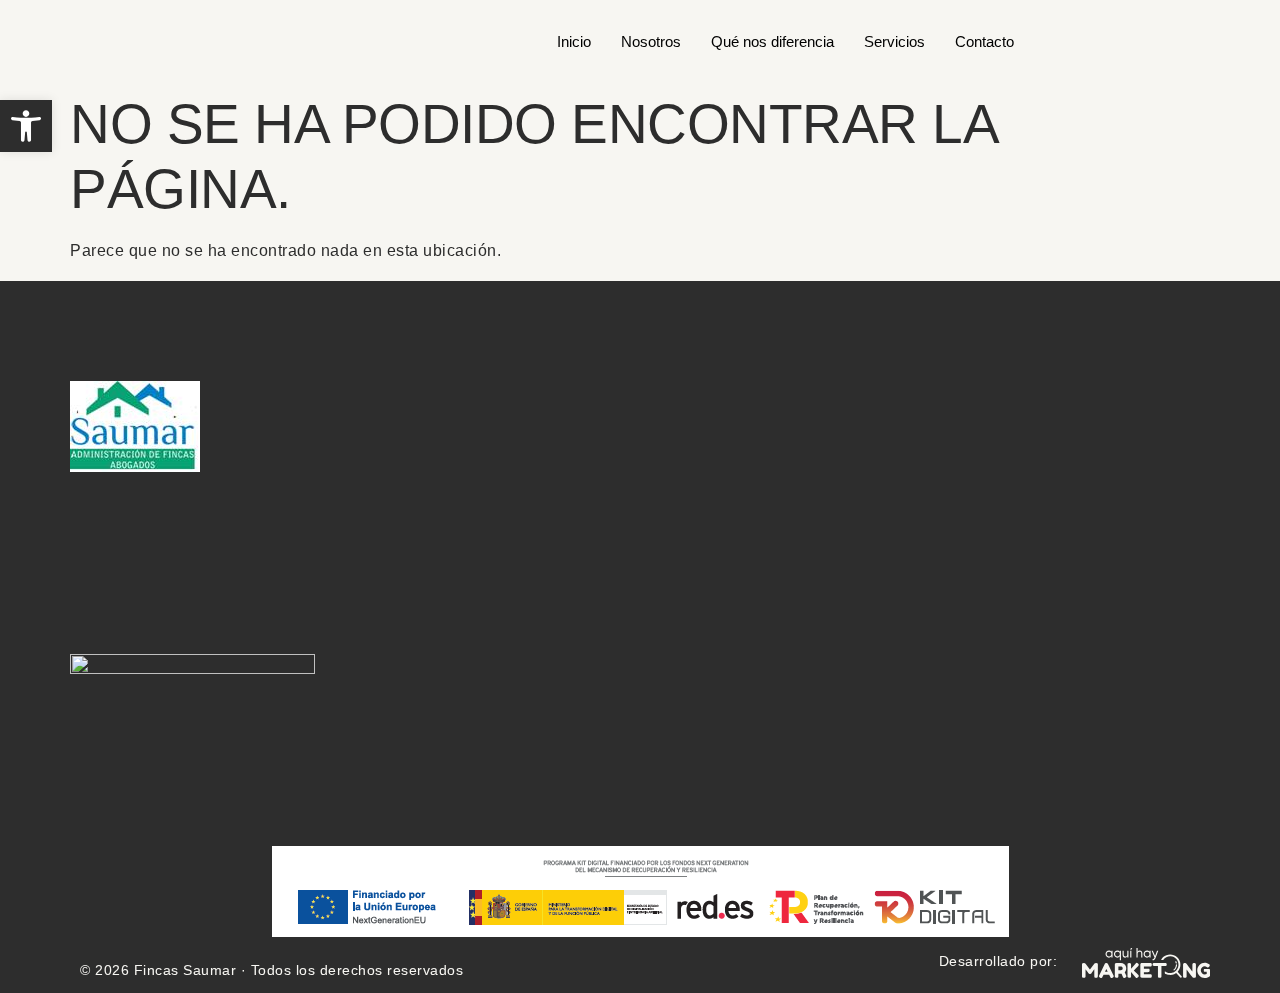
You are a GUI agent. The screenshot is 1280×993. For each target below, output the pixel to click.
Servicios (894, 41)
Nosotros (651, 41)
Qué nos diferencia (772, 41)
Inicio (574, 41)
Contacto (984, 41)
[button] (26, 126)
